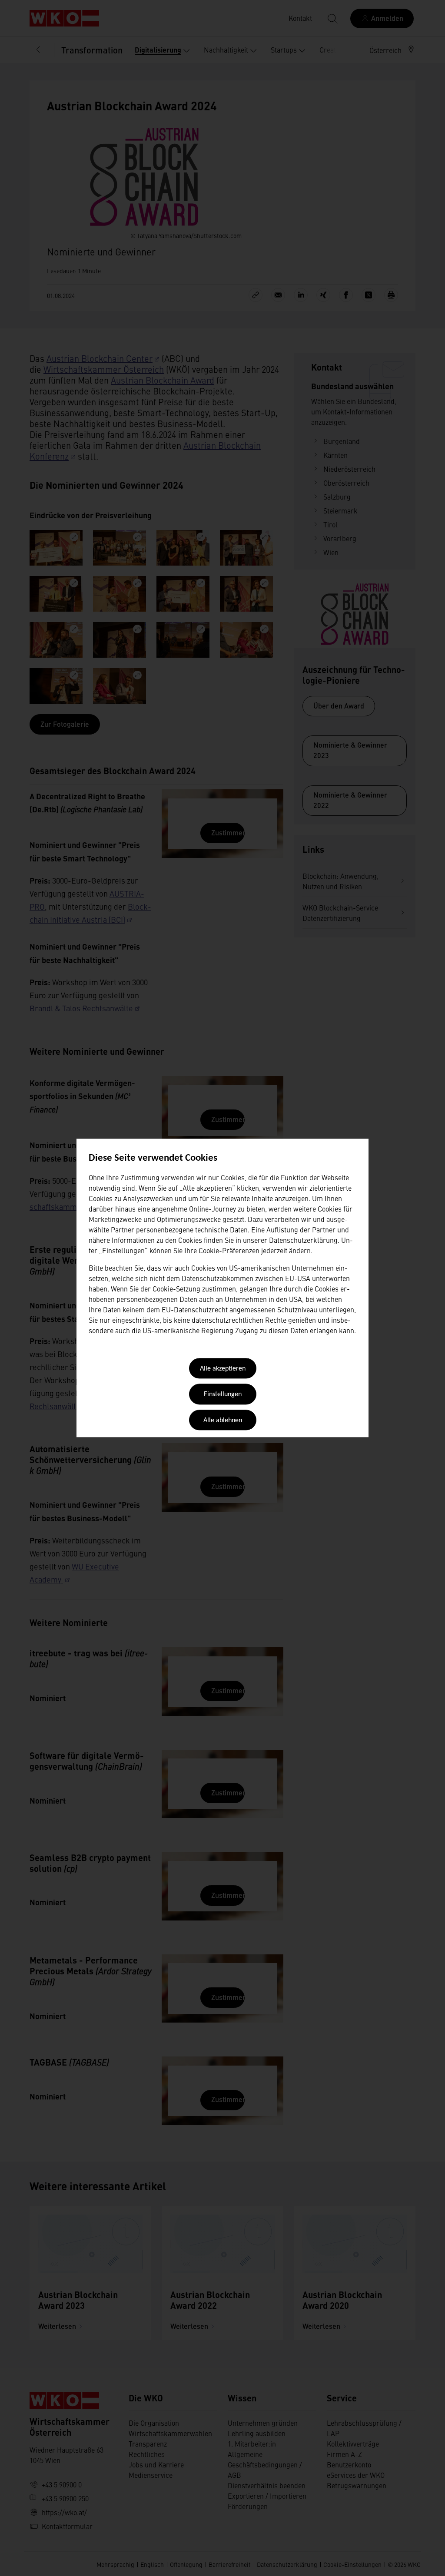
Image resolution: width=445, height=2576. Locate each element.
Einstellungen (223, 1395)
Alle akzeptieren (223, 1369)
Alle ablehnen (223, 1420)
